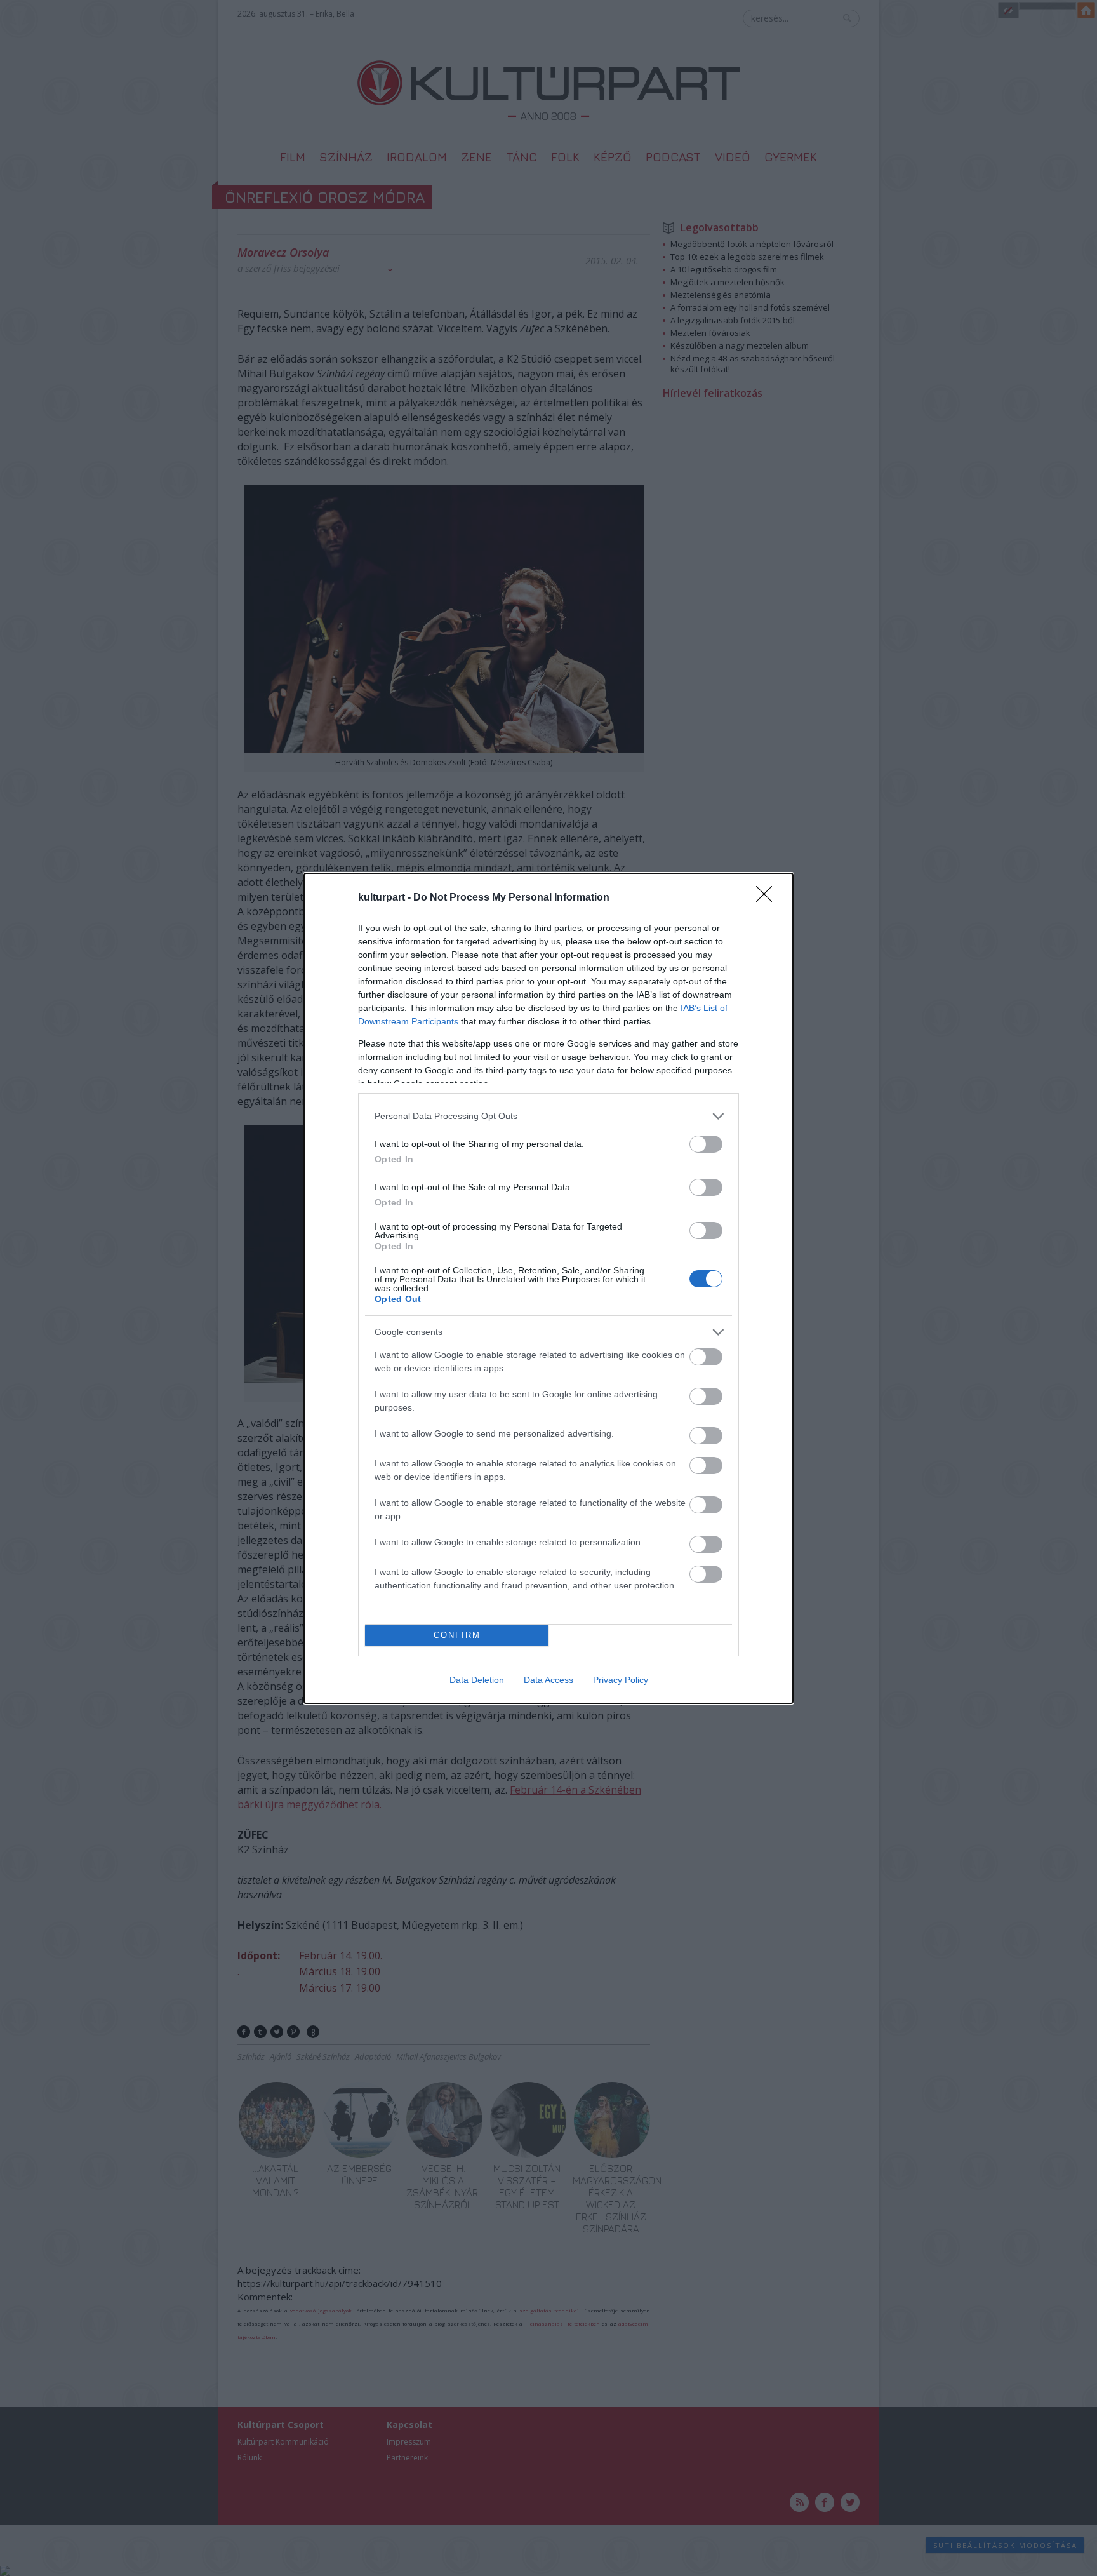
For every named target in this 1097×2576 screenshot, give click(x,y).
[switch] (706, 1144)
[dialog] (548, 1288)
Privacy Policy (621, 1680)
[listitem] (548, 1116)
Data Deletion (477, 1680)
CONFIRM (457, 1635)
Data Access (548, 1680)
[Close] (768, 898)
